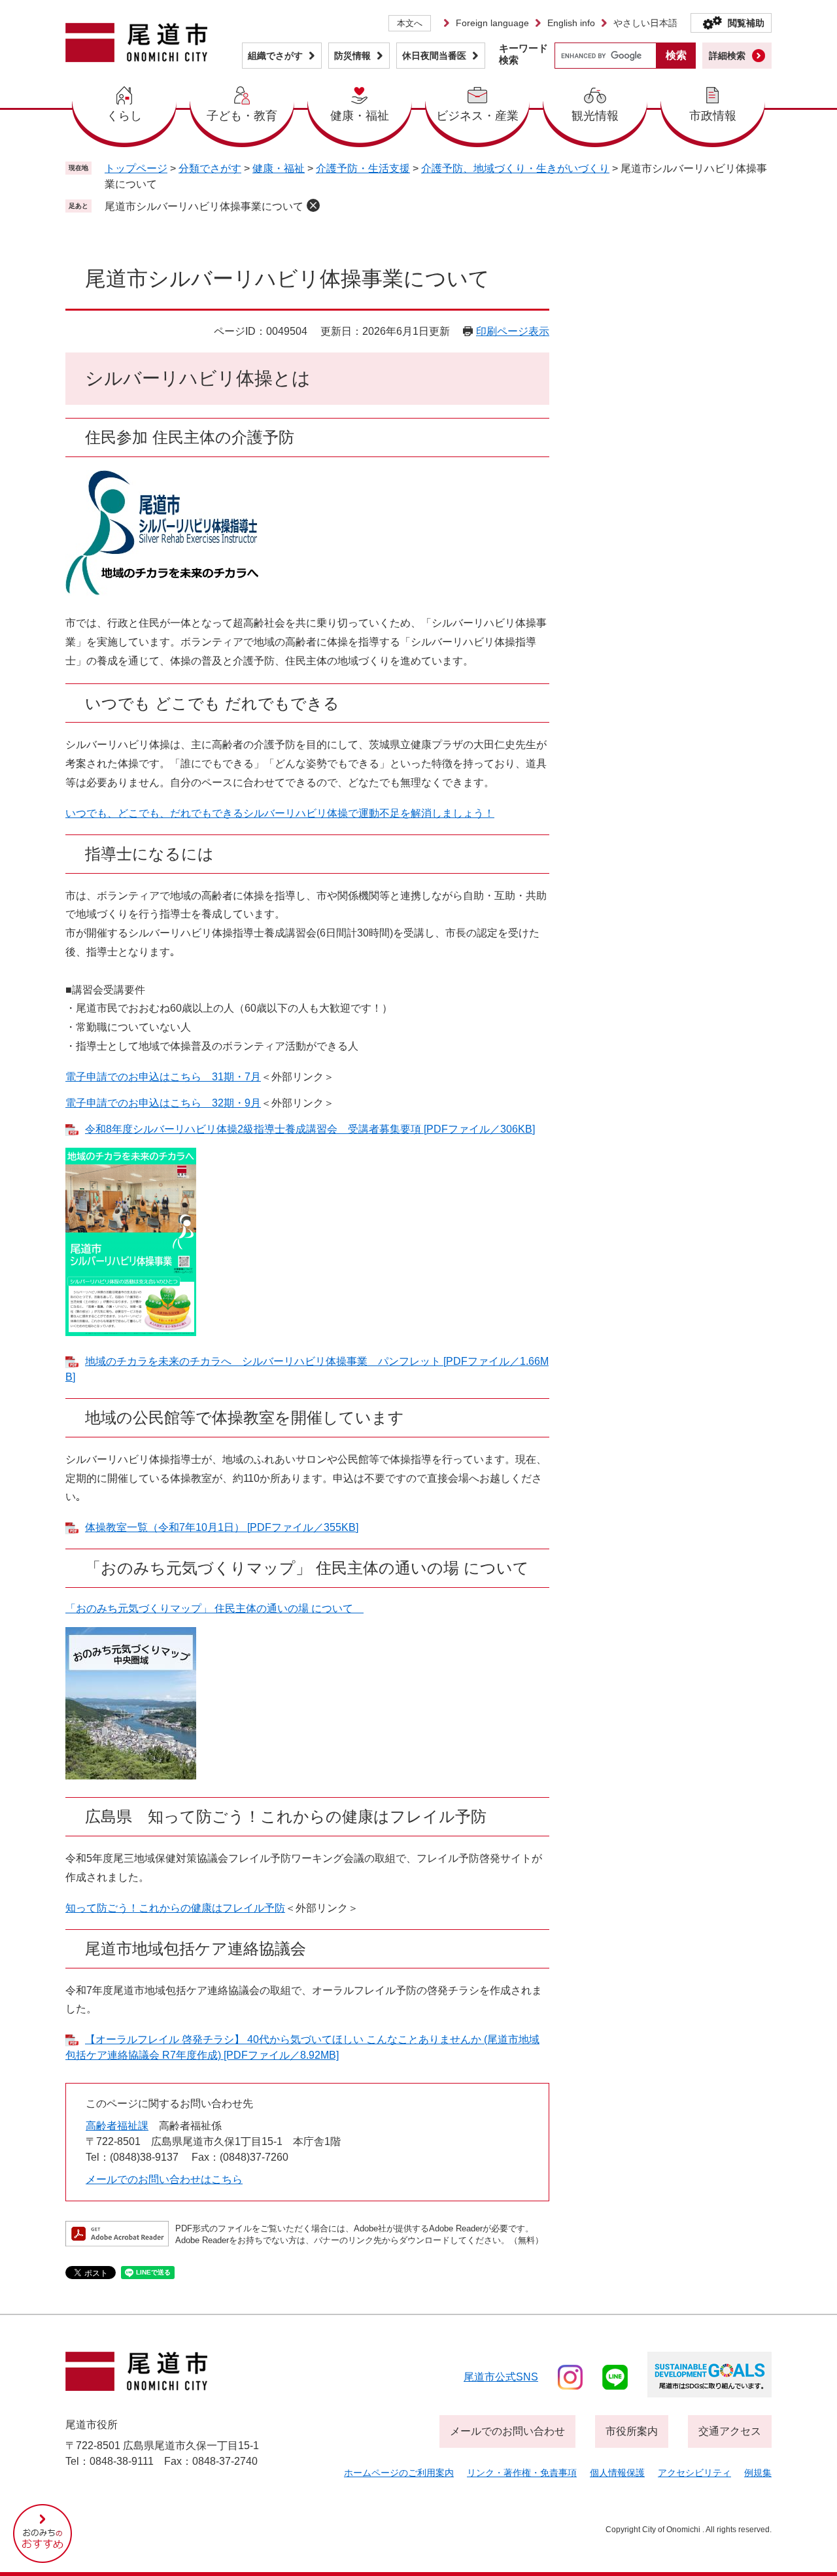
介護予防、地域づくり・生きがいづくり (515, 168)
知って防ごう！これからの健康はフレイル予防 (175, 1908)
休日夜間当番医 (434, 56)
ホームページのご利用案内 (399, 2473)
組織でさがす (275, 56)
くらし (124, 116)
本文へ (410, 23)
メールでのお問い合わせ (507, 2431)
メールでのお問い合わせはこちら (164, 2179)
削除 (313, 205)
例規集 (758, 2473)
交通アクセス (730, 2431)
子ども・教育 (242, 116)
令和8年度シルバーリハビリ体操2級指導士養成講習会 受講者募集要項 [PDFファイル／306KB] (310, 1129)
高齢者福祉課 (117, 2126)
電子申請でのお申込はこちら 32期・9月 (163, 1103)
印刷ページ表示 (513, 331)
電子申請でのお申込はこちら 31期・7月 (163, 1077)
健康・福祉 (360, 116)
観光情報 (595, 116)
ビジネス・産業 (477, 116)
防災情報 (352, 56)
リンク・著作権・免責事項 (522, 2473)
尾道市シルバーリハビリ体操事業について (204, 206)
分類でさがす (210, 168)
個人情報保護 (617, 2473)
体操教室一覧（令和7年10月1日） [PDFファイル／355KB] (222, 1527)
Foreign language (492, 23)
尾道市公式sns (501, 2377)
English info (571, 23)
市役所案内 (632, 2431)
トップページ (136, 168)
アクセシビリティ (694, 2473)
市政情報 (713, 116)
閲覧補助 (746, 23)
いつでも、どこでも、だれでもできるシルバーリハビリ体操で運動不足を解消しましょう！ (280, 813)
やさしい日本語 (645, 23)
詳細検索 (727, 56)
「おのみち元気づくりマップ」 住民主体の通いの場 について (214, 1608)
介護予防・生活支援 (363, 168)
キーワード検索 (523, 54)
